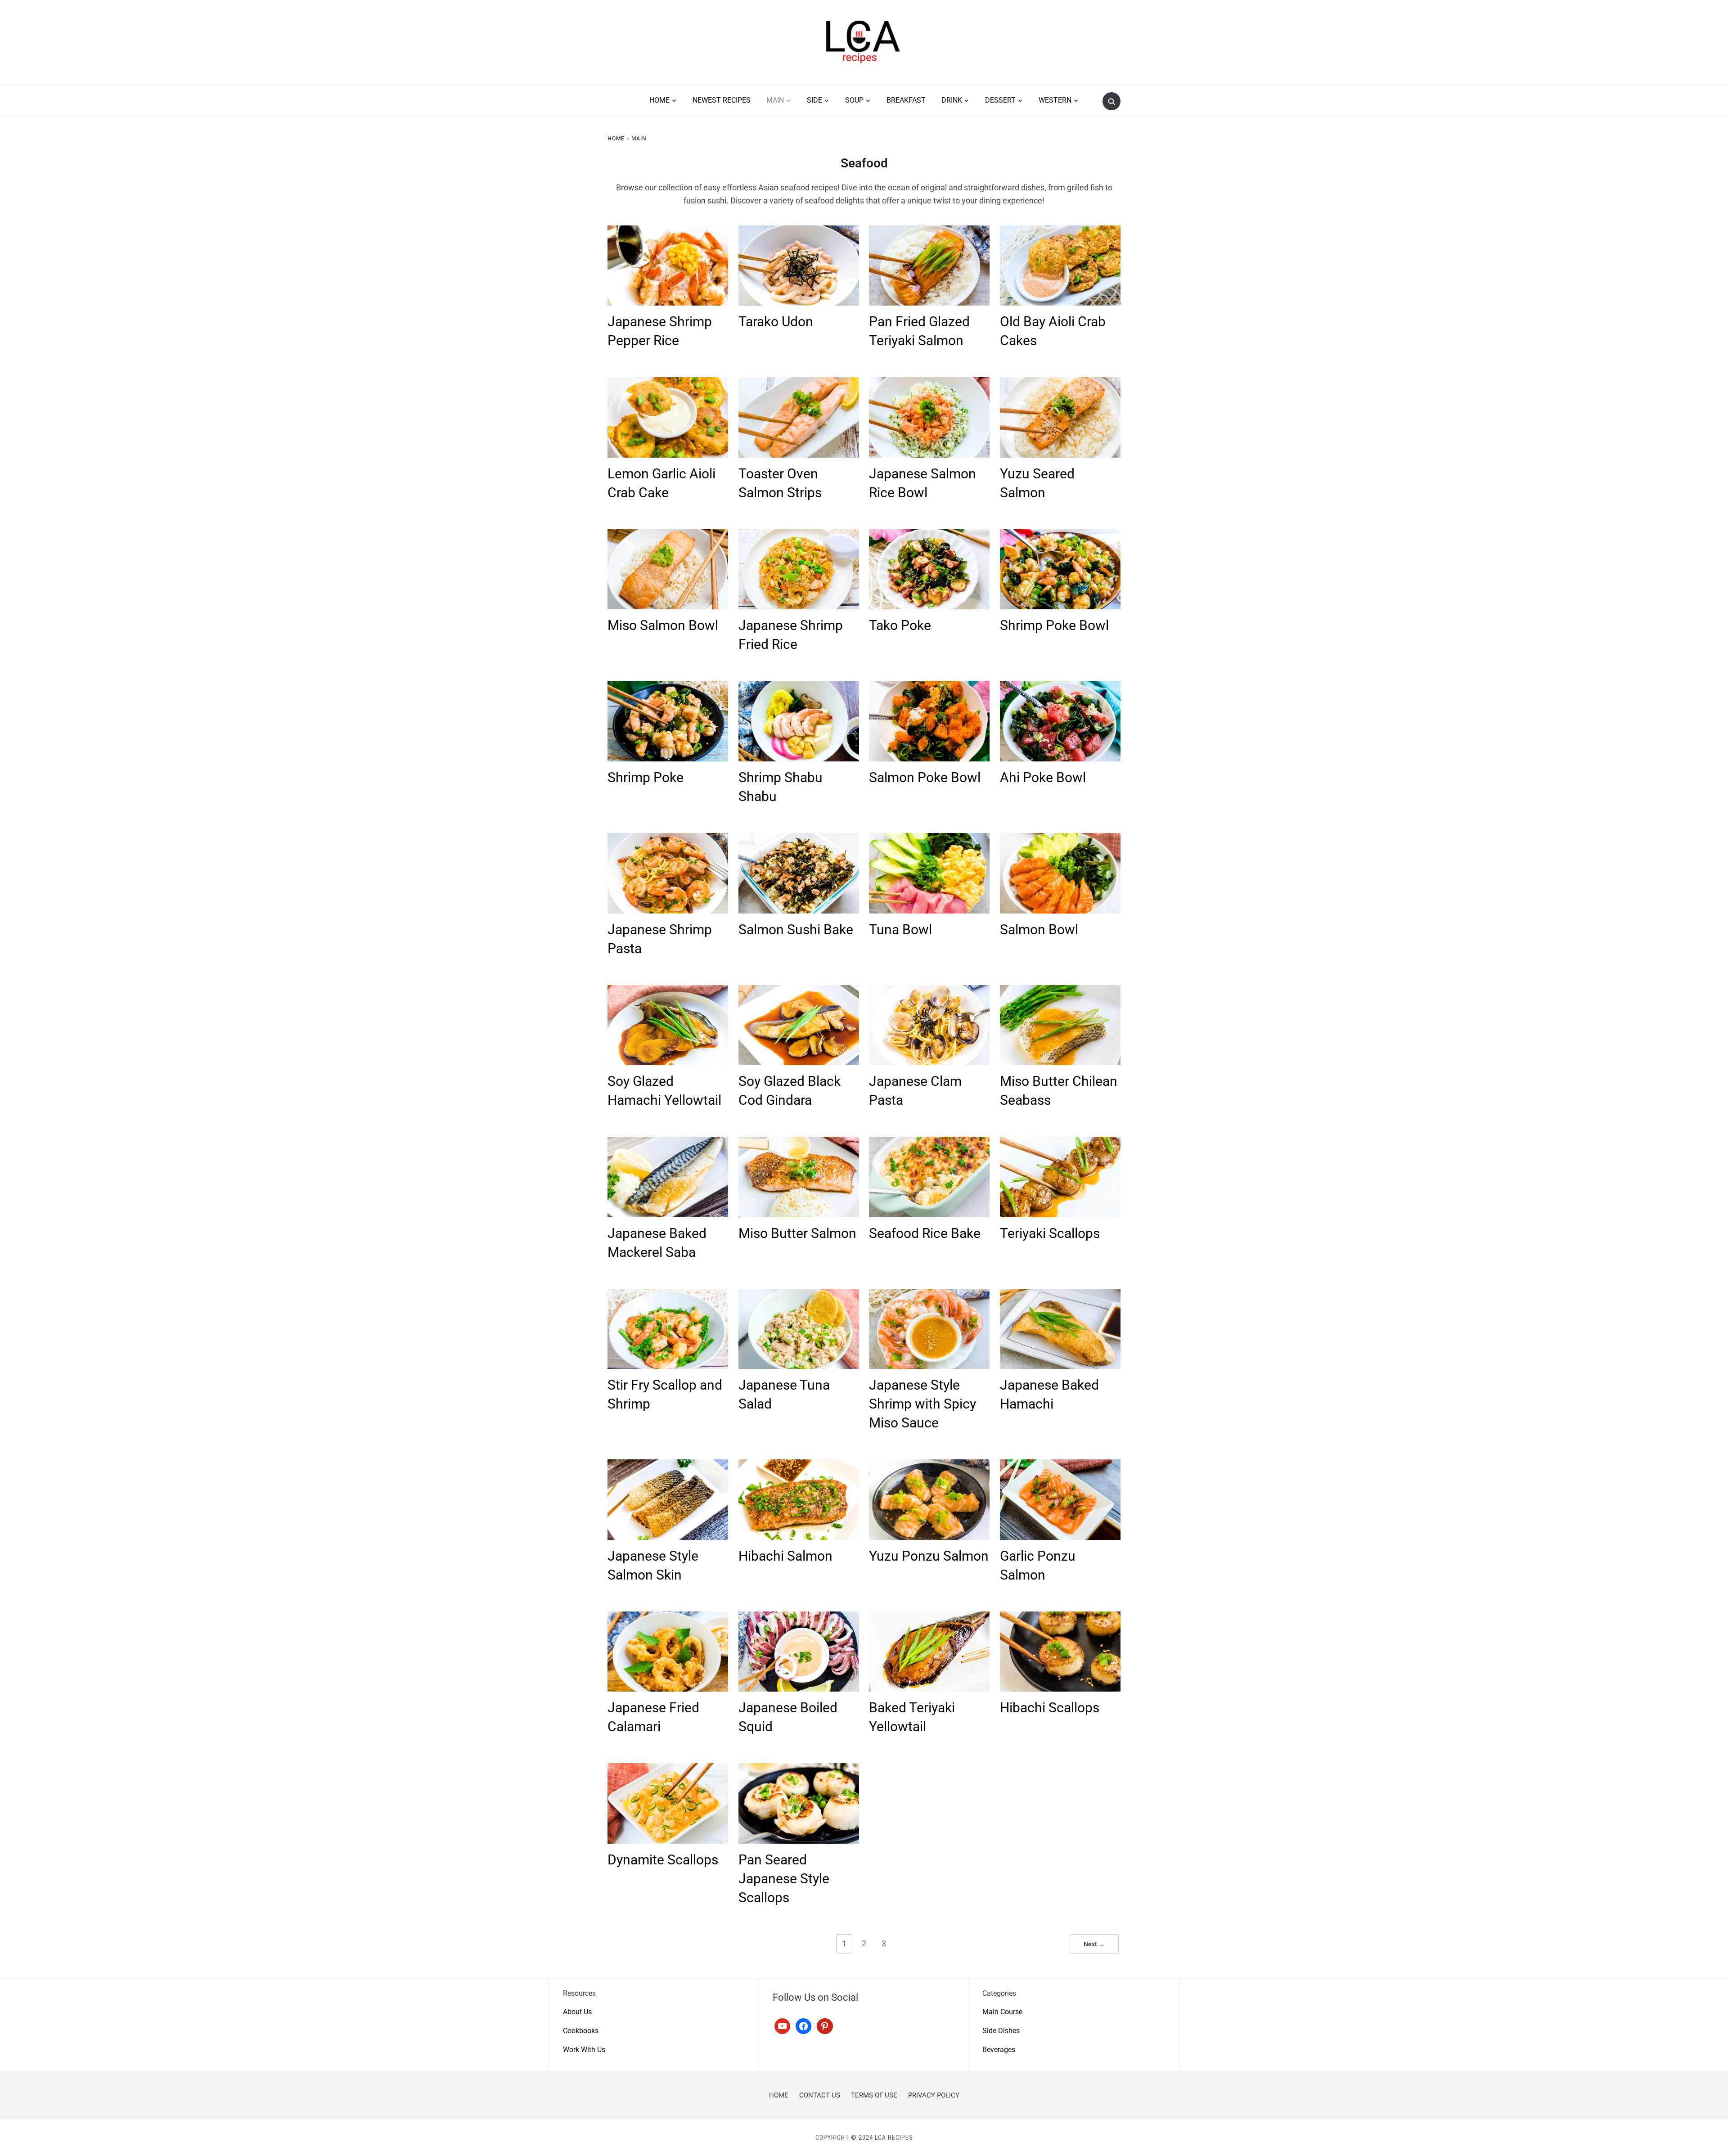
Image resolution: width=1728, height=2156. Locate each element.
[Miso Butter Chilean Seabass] (1060, 991)
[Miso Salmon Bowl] (668, 535)
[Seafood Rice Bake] (929, 1142)
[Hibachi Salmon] (799, 1465)
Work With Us (584, 2050)
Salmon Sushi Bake (796, 929)
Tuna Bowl (900, 929)
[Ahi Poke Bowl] (1060, 686)
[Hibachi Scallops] (1060, 1617)
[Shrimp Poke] (668, 686)
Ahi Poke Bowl (1043, 777)
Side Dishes (1001, 2031)
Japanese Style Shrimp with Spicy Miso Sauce (922, 1404)
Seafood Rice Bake (925, 1233)
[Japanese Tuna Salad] (799, 1294)
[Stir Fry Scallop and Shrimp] (668, 1294)
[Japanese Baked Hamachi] (1060, 1294)
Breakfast (906, 100)
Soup (854, 100)
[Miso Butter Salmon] (799, 1142)
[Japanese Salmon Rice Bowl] (929, 383)
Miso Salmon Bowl (663, 625)
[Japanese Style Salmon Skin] (668, 1465)
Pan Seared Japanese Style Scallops (784, 1879)
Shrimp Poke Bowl (1054, 625)
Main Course (1002, 2012)
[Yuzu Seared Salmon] (1060, 383)
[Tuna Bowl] (929, 839)
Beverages (999, 2050)
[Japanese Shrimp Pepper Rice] (668, 231)
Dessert (1000, 100)
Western (1055, 100)
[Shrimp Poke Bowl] (1060, 535)
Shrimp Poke (646, 777)
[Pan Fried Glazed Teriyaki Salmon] (929, 231)
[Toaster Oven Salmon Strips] (799, 383)
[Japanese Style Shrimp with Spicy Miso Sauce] (929, 1294)
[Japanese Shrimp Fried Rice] (799, 535)
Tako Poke (900, 625)
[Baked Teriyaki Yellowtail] (929, 1617)
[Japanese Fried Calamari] (668, 1617)
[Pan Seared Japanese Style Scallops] (799, 1769)
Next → (1094, 1944)
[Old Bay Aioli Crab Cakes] (1060, 231)
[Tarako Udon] (799, 231)
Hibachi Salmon (785, 1556)
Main (775, 100)
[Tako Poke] (929, 535)
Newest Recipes (722, 100)
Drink (952, 100)
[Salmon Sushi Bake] (799, 839)
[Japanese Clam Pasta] (929, 991)
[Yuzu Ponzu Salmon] (929, 1465)
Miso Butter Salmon (797, 1233)
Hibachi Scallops (1050, 1708)
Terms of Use (874, 2095)
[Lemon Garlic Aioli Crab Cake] (668, 383)
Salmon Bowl (1039, 929)
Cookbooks (581, 2031)
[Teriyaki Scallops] (1060, 1142)
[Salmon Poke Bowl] (929, 686)
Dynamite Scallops (663, 1860)
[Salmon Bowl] (1060, 839)
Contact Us (820, 2095)
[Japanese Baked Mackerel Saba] (668, 1142)
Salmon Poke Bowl (925, 777)
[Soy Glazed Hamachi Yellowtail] (668, 991)
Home (659, 100)
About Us (577, 2012)
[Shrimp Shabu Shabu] (799, 686)
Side (814, 100)
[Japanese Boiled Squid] (799, 1617)
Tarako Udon (776, 322)
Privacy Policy (934, 2095)
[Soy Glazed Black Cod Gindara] (799, 991)
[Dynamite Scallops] (668, 1769)
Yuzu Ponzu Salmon (929, 1556)
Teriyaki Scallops (1050, 1233)
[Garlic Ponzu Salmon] (1060, 1465)
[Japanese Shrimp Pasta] (668, 839)
